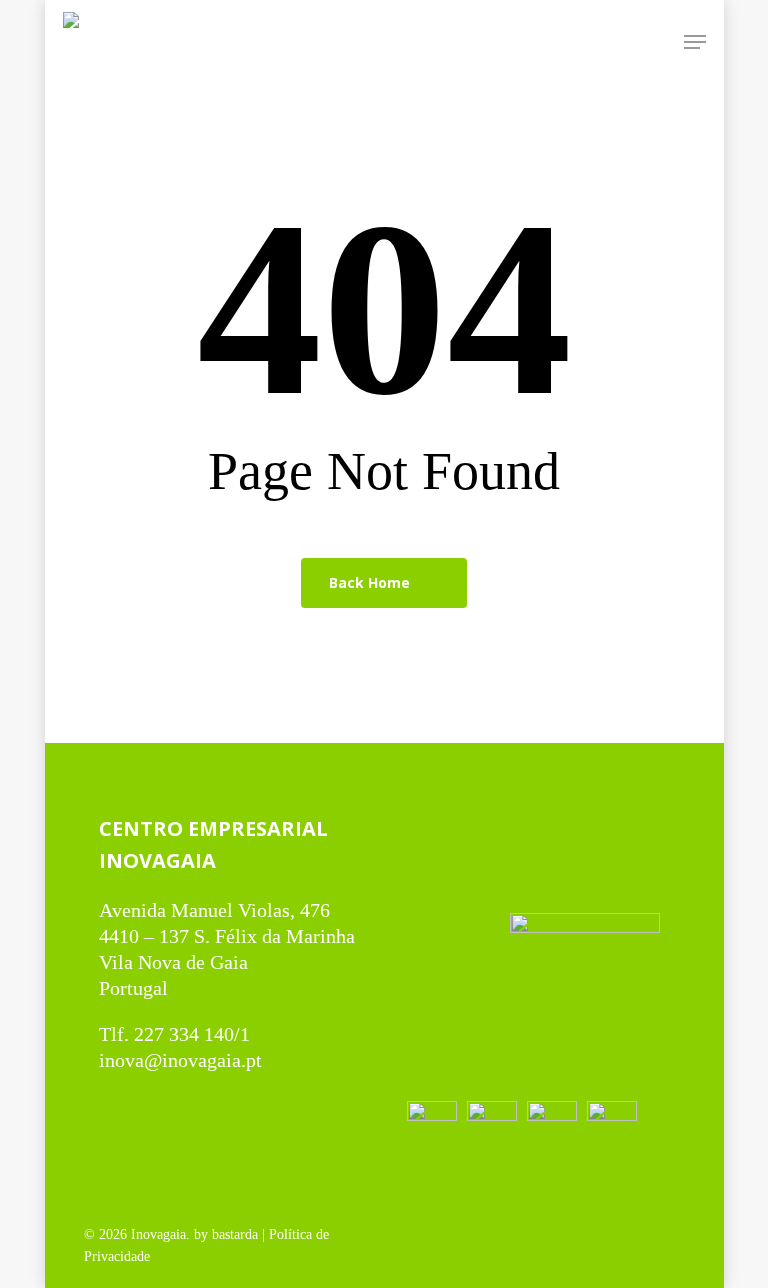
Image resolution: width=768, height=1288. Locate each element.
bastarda (235, 1234)
